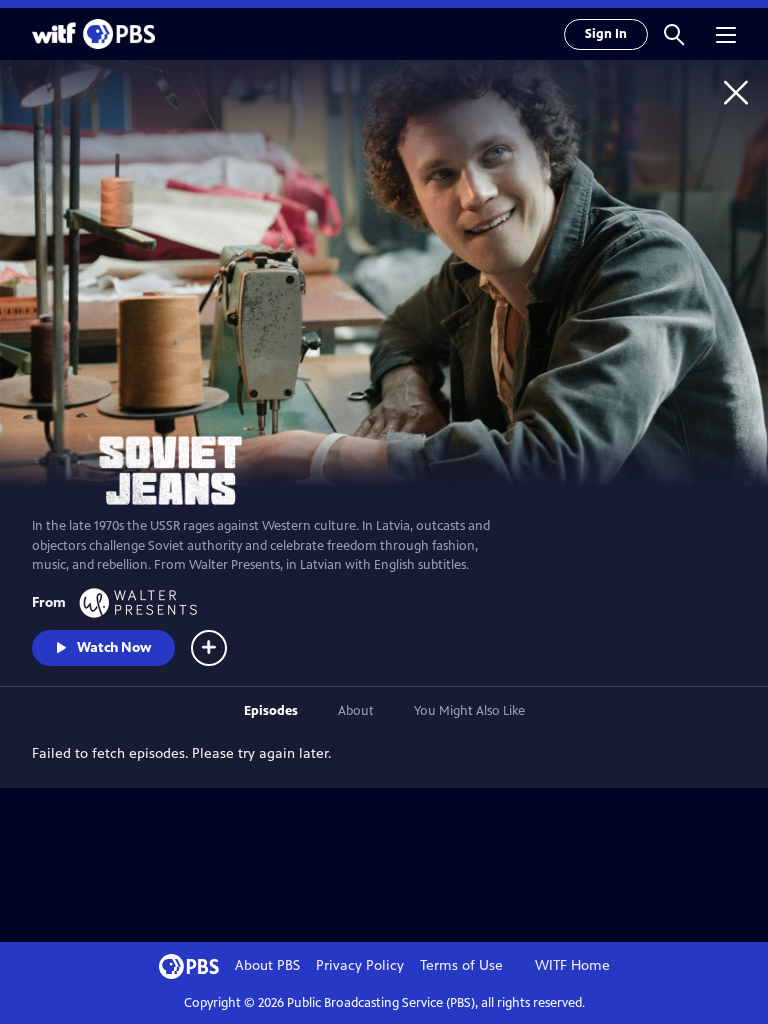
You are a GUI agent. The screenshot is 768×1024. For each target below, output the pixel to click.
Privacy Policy (360, 965)
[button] (674, 34)
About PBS (267, 965)
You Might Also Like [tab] (469, 711)
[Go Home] (736, 92)
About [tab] (356, 711)
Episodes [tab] (271, 711)
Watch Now (114, 647)
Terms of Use (461, 965)
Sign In (606, 34)
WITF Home (572, 965)
